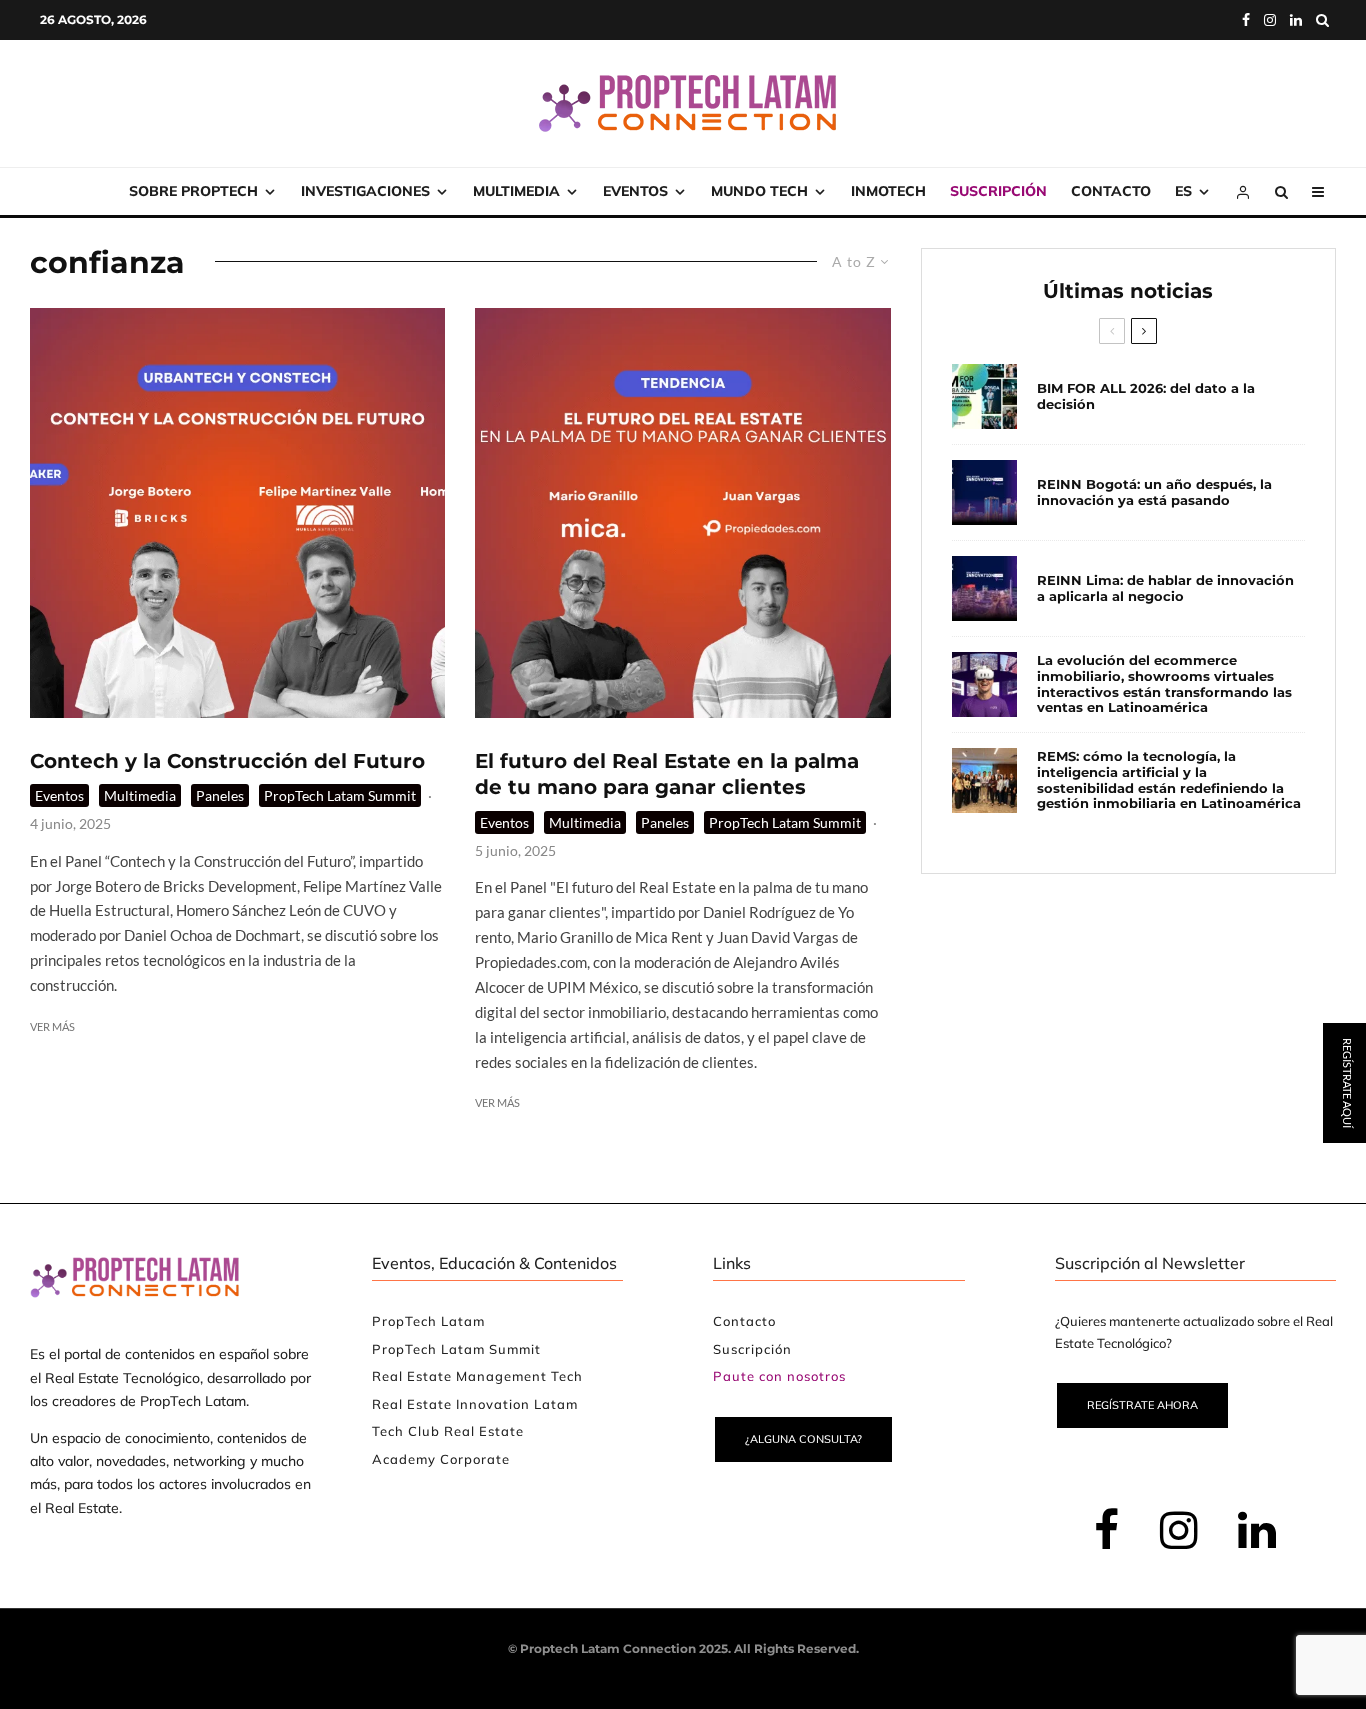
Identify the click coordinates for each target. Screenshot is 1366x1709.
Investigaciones (365, 191)
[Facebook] (1246, 20)
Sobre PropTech (193, 191)
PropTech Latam (428, 1321)
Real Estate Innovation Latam (475, 1404)
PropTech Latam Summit (340, 795)
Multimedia (516, 191)
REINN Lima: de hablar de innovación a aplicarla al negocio (1165, 588)
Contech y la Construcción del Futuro (227, 761)
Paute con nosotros (779, 1376)
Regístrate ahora (1142, 1405)
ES (1183, 191)
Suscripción (998, 191)
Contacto (1111, 191)
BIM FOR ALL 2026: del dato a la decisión (1146, 396)
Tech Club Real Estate (448, 1431)
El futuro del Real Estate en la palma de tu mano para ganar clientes (667, 774)
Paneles (220, 795)
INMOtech (888, 191)
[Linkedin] (1296, 20)
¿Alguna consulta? (803, 1439)
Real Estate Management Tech (477, 1376)
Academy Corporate (441, 1459)
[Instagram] (1270, 20)
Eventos (635, 191)
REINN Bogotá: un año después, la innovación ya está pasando (1154, 492)
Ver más (52, 1026)
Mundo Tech (759, 191)
